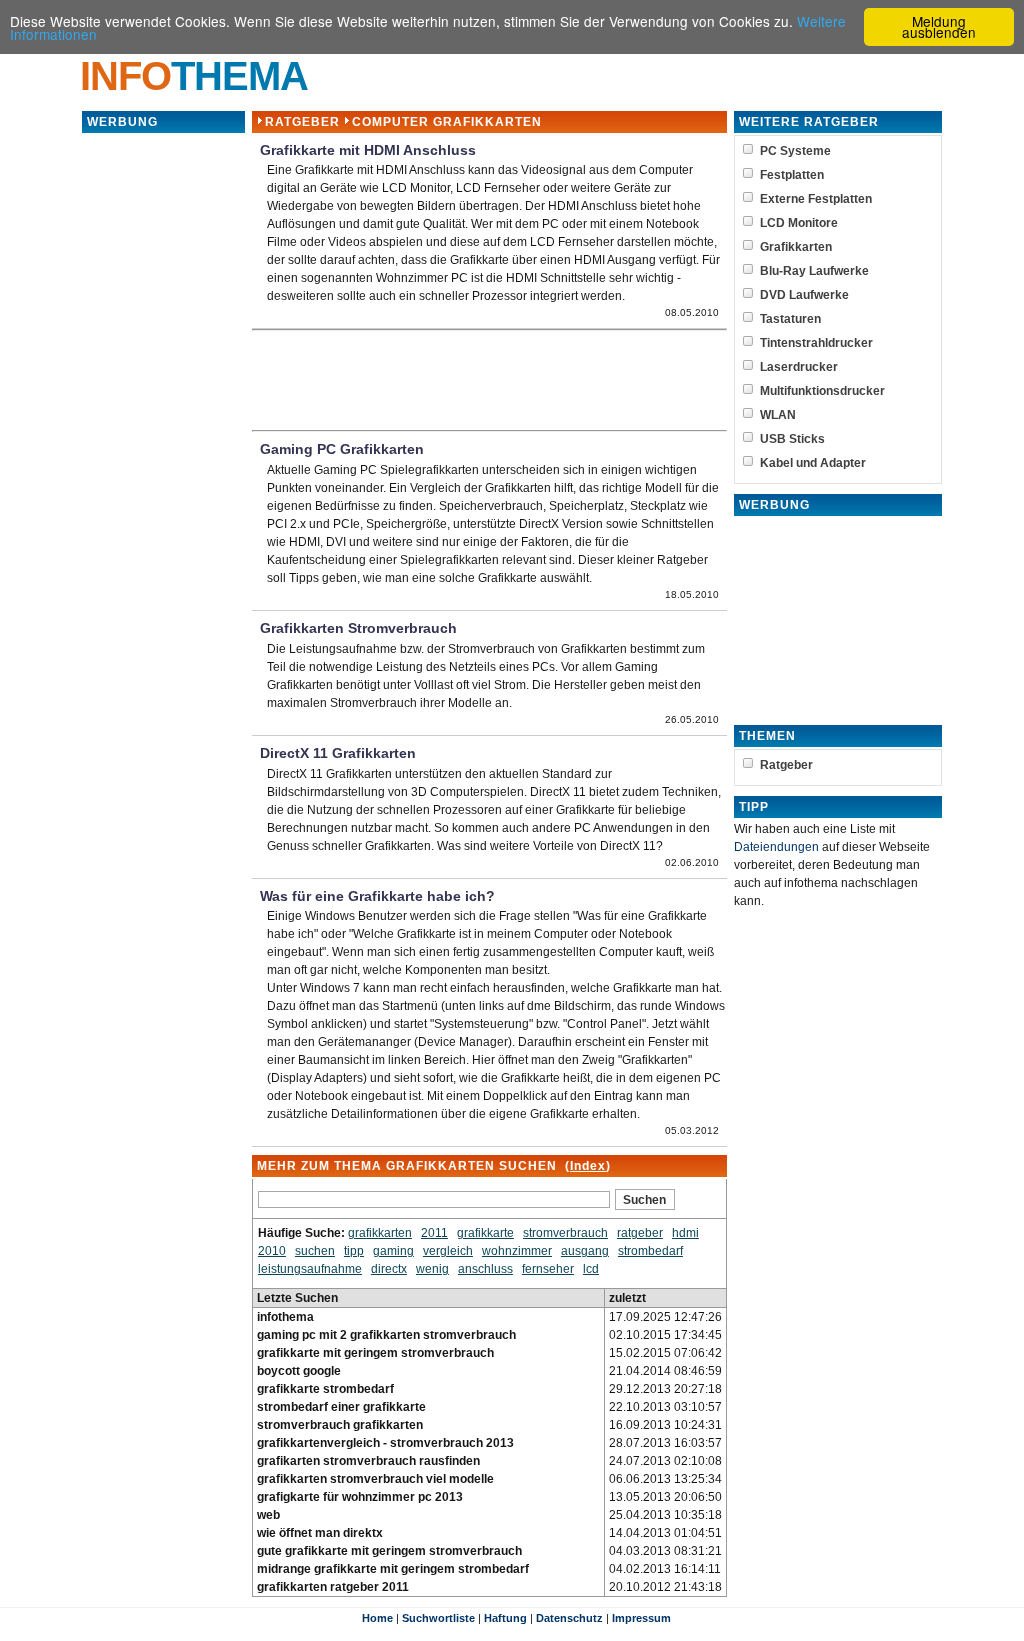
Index (588, 1166)
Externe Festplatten (816, 199)
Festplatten (792, 175)
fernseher (548, 1269)
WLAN (778, 415)
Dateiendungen (776, 847)
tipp (354, 1251)
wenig (432, 1269)
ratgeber (640, 1233)
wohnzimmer (517, 1251)
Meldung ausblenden (939, 26)
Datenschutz (569, 1618)
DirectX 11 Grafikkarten (338, 753)
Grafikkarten (796, 247)
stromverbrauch (565, 1233)
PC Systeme (795, 151)
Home (377, 1618)
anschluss (485, 1269)
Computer (390, 122)
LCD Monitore (799, 223)
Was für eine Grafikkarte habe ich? (377, 896)
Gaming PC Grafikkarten (342, 449)
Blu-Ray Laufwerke (814, 271)
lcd (591, 1269)
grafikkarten (380, 1233)
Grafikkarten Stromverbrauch (358, 628)
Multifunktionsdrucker (822, 391)
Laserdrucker (799, 367)
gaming (393, 1251)
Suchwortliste (438, 1618)
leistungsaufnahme (310, 1269)
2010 (272, 1251)
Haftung (505, 1618)
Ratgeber (302, 122)
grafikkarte (485, 1233)
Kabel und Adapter (813, 463)
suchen (315, 1251)
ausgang (585, 1251)
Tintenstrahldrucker (816, 343)
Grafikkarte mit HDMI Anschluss (368, 150)
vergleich (448, 1251)
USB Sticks (792, 439)
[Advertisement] (163, 435)
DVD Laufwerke (804, 295)
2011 (434, 1233)
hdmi (685, 1233)
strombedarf (650, 1251)
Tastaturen (790, 319)
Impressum (641, 1618)
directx (389, 1269)
